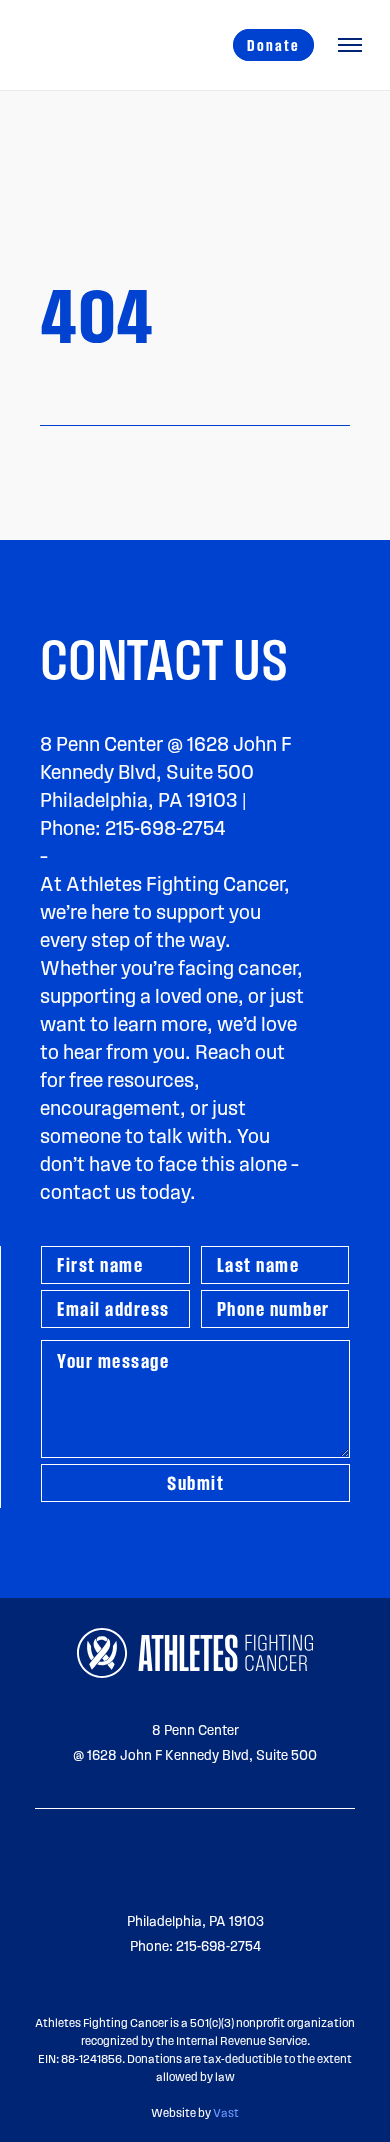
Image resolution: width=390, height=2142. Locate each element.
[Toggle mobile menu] (350, 45)
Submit (195, 1483)
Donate (273, 45)
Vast (226, 2112)
